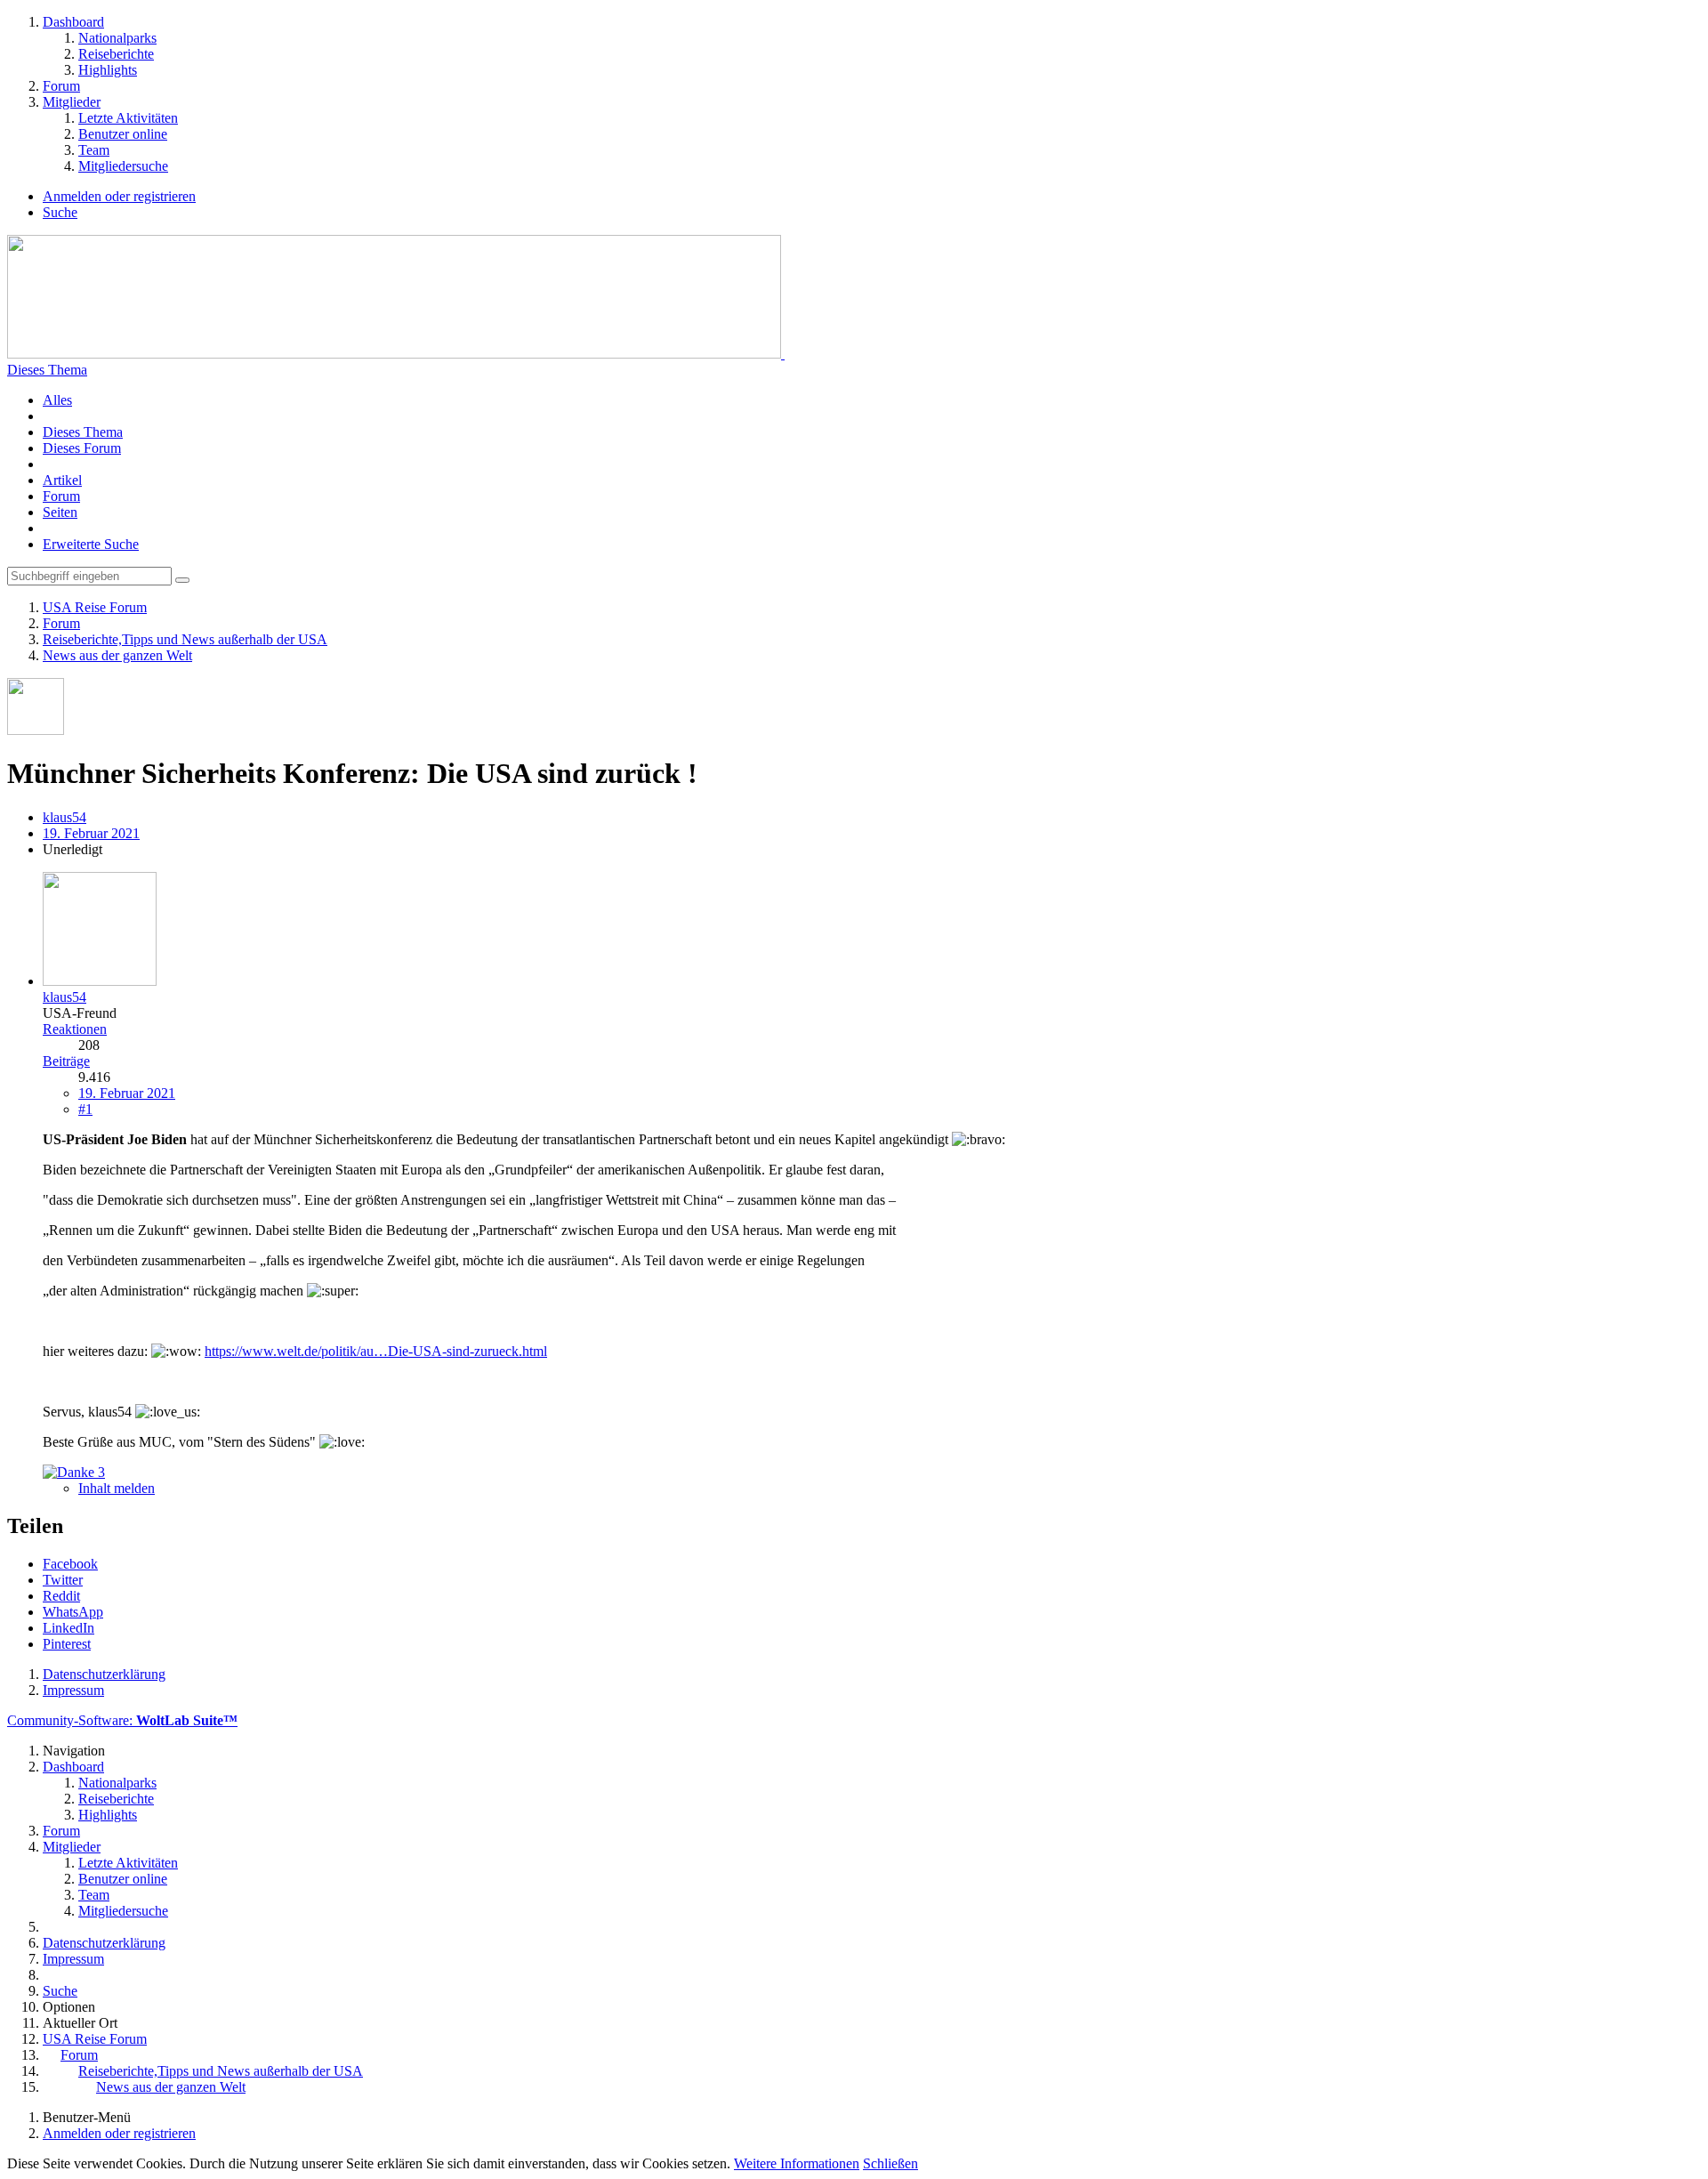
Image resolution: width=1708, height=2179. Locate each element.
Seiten (60, 512)
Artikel (62, 480)
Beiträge (66, 1061)
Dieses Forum (82, 448)
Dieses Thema (83, 432)
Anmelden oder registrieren (119, 196)
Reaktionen (75, 1029)
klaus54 (64, 817)
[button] (70, 1564)
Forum (61, 496)
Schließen (890, 2163)
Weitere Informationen (797, 2163)
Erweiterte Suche (91, 544)
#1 (85, 1109)
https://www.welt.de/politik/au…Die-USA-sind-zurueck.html (376, 1351)
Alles (57, 400)
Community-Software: (122, 1720)
